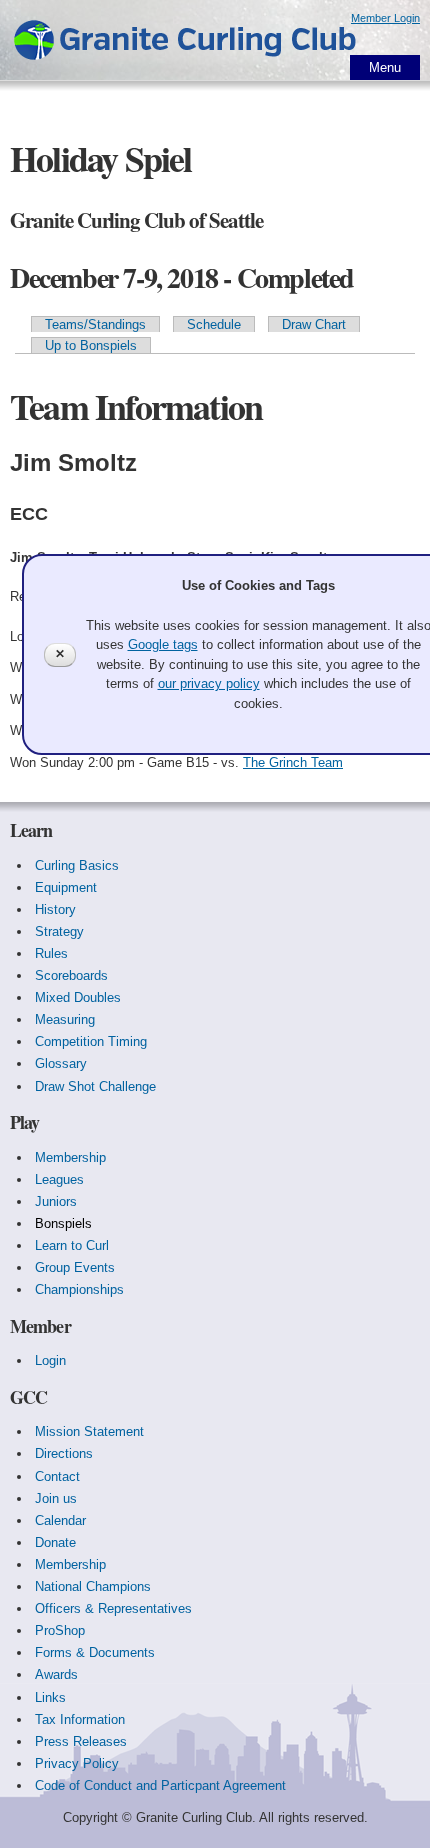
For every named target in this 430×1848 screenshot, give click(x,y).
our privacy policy (209, 683)
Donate (55, 1542)
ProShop (60, 1630)
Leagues (59, 1179)
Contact (57, 1476)
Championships (79, 1289)
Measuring (65, 1019)
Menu (385, 67)
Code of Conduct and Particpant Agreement (160, 1785)
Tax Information (80, 1719)
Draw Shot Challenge (95, 1086)
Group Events (75, 1267)
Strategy (59, 931)
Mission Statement (89, 1431)
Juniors (56, 1201)
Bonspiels (63, 1223)
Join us (56, 1498)
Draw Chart (314, 324)
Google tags (163, 644)
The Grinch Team (293, 762)
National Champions (93, 1586)
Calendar (60, 1520)
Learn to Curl (72, 1245)
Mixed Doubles (78, 997)
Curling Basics (77, 865)
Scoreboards (71, 975)
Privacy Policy (77, 1763)
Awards (56, 1674)
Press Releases (81, 1741)
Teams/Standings (95, 324)
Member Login (385, 18)
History (55, 909)
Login (50, 1360)
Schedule (214, 324)
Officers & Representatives (113, 1608)
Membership (70, 1157)
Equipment (66, 887)
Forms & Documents (95, 1652)
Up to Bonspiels (91, 345)
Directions (64, 1453)
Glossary (61, 1063)
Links (50, 1697)
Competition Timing (91, 1041)
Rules (51, 953)
